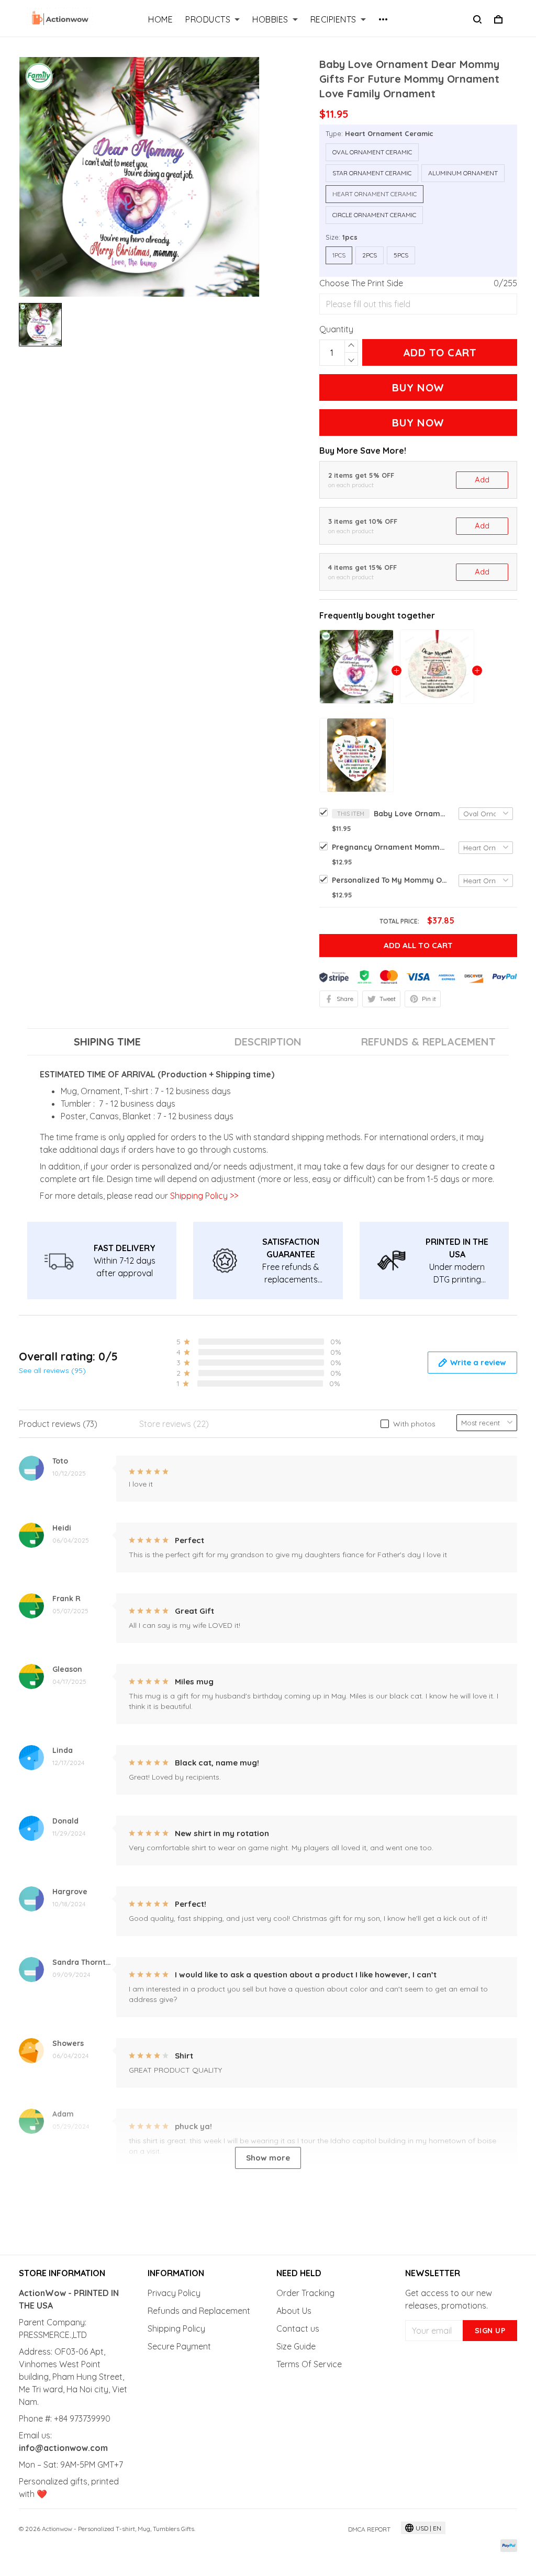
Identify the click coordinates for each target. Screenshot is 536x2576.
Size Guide (296, 2346)
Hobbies (270, 19)
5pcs (401, 255)
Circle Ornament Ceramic (374, 215)
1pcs (350, 237)
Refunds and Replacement (199, 2311)
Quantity (336, 329)
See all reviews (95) (52, 1370)
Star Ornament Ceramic (372, 173)
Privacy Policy (174, 2293)
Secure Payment (179, 2346)
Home (160, 19)
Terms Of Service (309, 2364)
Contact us (298, 2328)
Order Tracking (305, 2293)
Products (208, 19)
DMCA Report (369, 2529)
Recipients (333, 19)
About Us (294, 2311)
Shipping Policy (176, 2328)
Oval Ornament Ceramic (372, 152)
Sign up (490, 2331)
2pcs (370, 255)
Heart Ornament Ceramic (389, 133)
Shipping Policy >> (203, 1196)
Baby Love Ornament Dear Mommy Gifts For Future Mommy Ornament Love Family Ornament (410, 814)
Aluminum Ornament (463, 173)
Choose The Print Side (361, 283)
